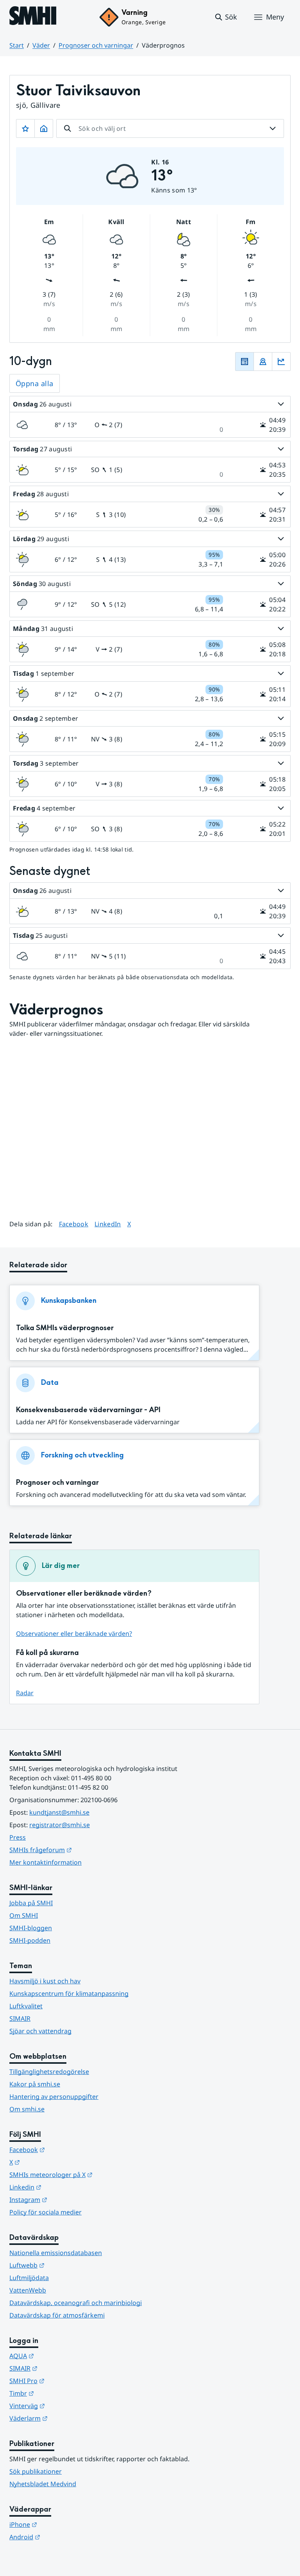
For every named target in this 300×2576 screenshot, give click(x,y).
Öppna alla (35, 383)
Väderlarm (67, 2418)
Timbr (60, 2393)
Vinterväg (65, 2406)
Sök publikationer (36, 2471)
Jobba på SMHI (31, 1903)
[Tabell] (245, 362)
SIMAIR (20, 2018)
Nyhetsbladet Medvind (43, 2484)
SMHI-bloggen (31, 1928)
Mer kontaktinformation (46, 1862)
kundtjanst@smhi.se (59, 1812)
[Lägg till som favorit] (25, 128)
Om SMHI (24, 1915)
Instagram (67, 2199)
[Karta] (263, 362)
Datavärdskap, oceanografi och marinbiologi (76, 2303)
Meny (275, 17)
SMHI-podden (30, 1940)
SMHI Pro (65, 2381)
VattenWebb (28, 2290)
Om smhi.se (27, 2109)
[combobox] (170, 128)
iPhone (62, 2524)
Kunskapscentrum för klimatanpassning (69, 1993)
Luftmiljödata (29, 2278)
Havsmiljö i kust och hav (45, 1981)
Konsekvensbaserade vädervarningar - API (88, 1410)
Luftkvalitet (26, 2006)
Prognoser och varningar (96, 45)
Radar (25, 1693)
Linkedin (64, 2187)
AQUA (60, 2356)
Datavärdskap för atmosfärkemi (57, 2315)
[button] (226, 17)
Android (63, 2537)
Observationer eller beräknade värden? (74, 1634)
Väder (41, 45)
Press (18, 1837)
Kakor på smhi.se (35, 2084)
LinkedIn (108, 1224)
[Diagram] (281, 362)
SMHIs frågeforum (79, 1850)
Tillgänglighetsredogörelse (49, 2072)
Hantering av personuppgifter (54, 2097)
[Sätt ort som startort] (44, 128)
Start (17, 45)
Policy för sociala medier (46, 2212)
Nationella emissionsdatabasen (56, 2253)
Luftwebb (65, 2265)
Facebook (74, 1224)
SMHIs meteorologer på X (89, 2174)
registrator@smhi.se (60, 1825)
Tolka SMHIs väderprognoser (65, 1328)
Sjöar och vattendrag (40, 2031)
